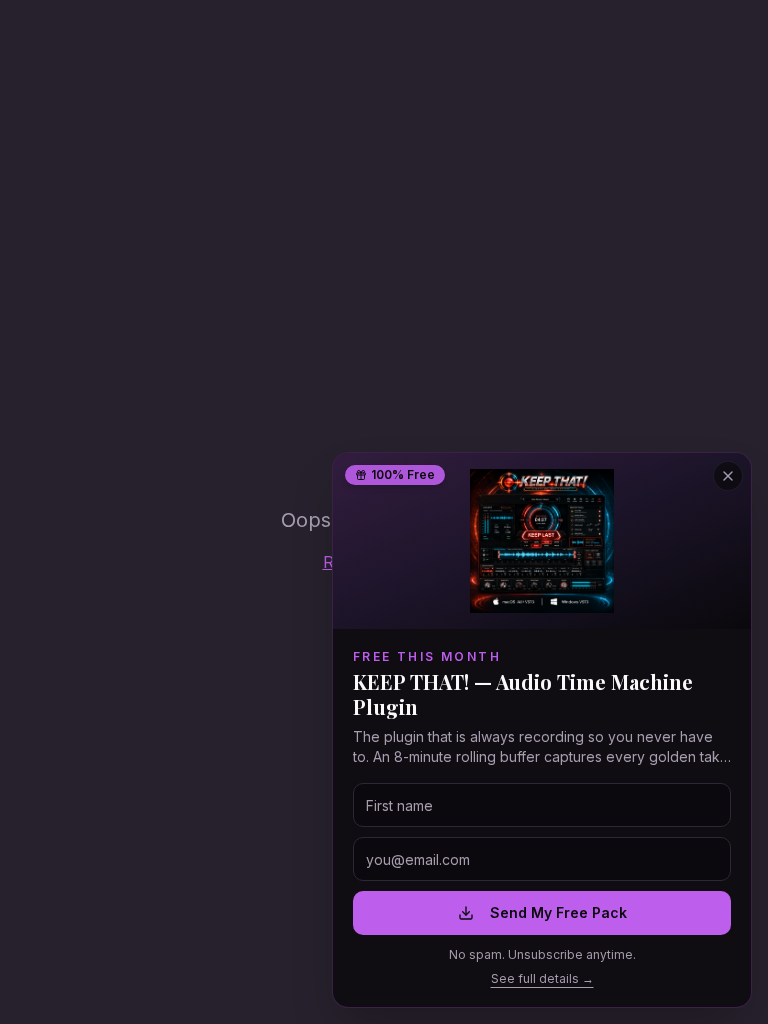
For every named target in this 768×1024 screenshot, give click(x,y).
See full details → (542, 978)
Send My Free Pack (558, 912)
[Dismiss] (728, 476)
